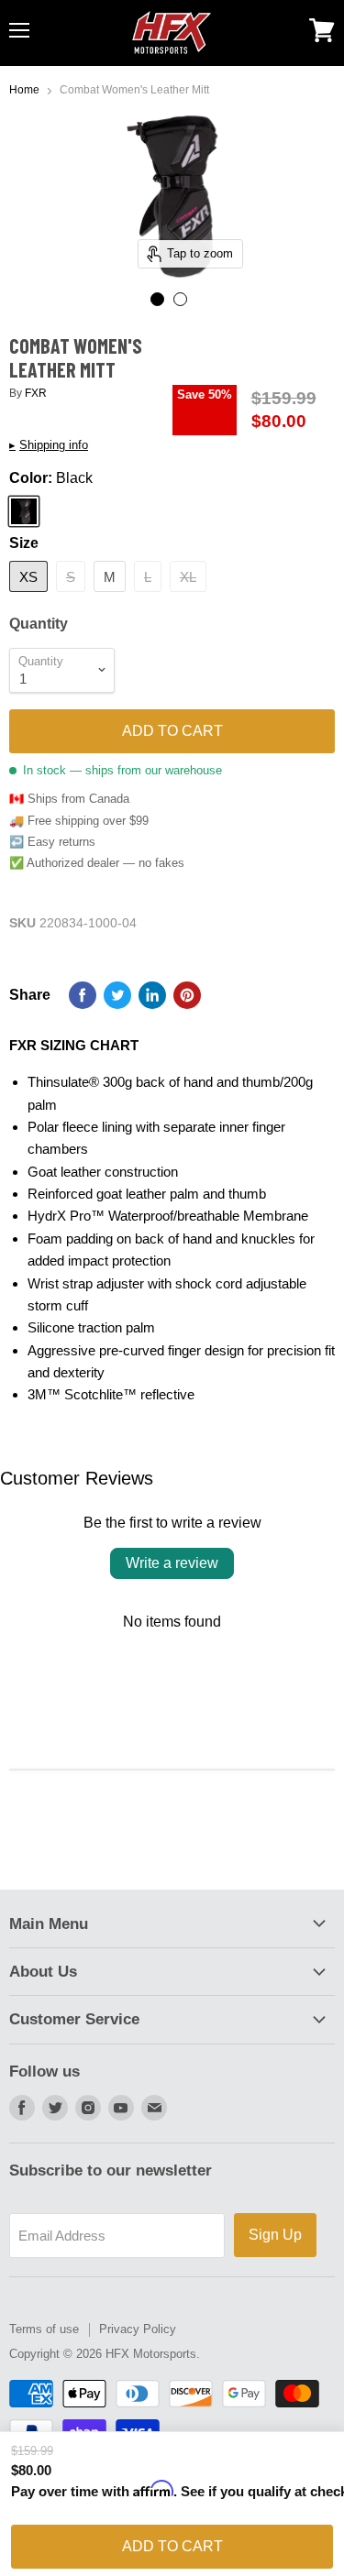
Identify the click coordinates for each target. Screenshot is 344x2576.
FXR (36, 393)
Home (24, 90)
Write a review (172, 1563)
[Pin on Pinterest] (187, 995)
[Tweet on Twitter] (117, 995)
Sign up (275, 2235)
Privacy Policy (138, 2329)
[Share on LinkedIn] (152, 995)
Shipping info (49, 445)
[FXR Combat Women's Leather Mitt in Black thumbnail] (157, 299)
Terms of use (44, 2329)
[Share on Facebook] (83, 995)
